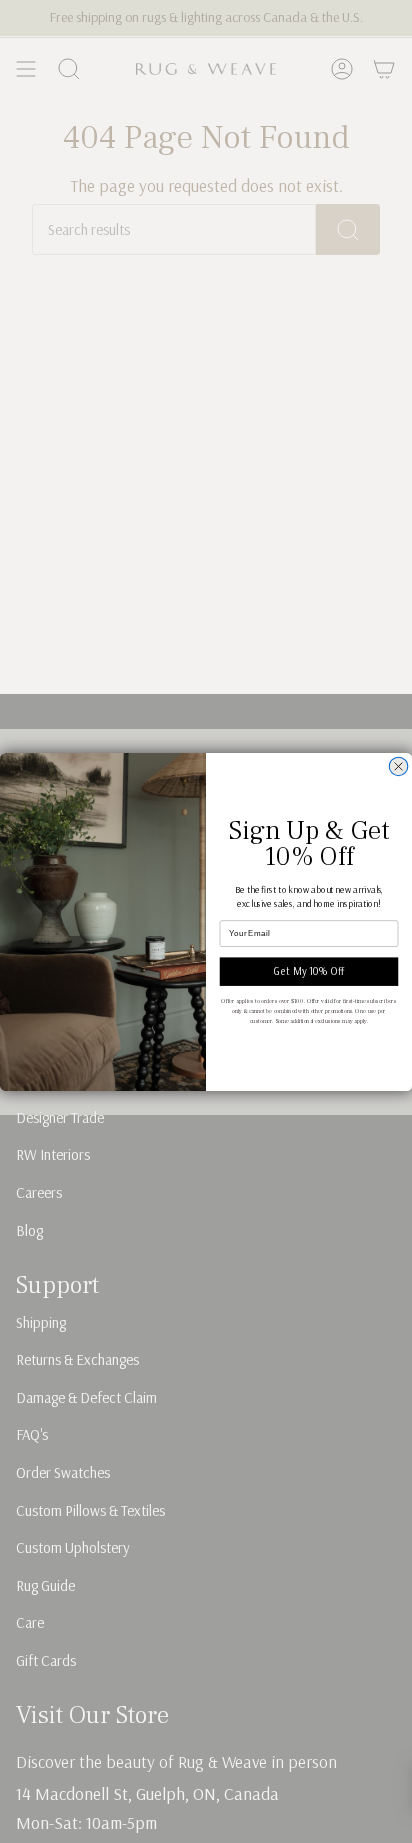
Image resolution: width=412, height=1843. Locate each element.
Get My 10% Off (309, 971)
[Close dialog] (398, 766)
